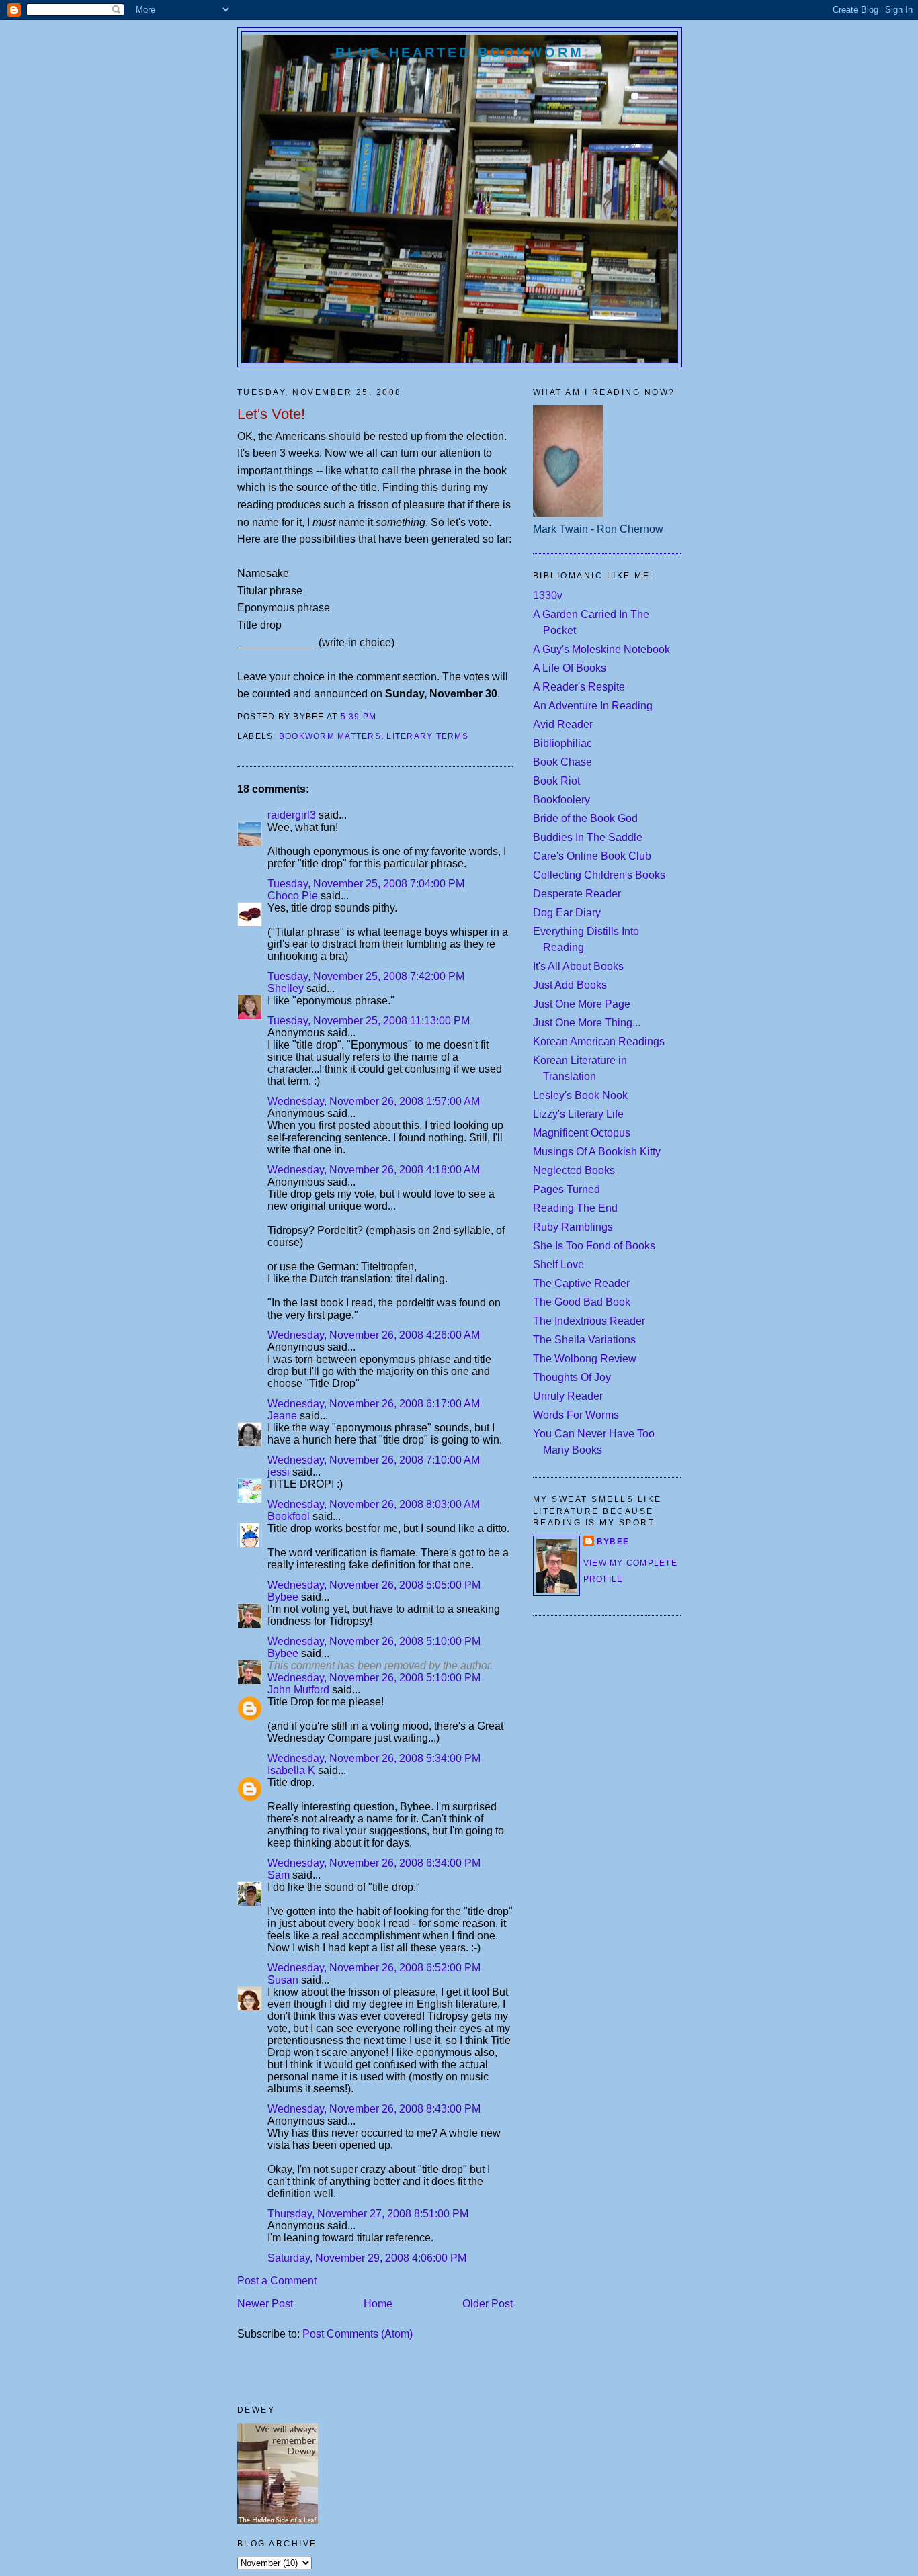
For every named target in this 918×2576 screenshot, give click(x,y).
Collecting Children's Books (599, 875)
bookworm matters (330, 736)
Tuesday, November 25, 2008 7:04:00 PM (366, 884)
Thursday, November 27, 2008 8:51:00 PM (368, 2214)
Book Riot (556, 781)
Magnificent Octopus (582, 1133)
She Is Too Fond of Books (594, 1246)
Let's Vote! (271, 414)
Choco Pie (293, 896)
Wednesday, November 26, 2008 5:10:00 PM (374, 1641)
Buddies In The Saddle (588, 837)
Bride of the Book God (585, 818)
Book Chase (562, 762)
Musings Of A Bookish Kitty (597, 1152)
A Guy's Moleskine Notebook (601, 649)
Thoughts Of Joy (572, 1377)
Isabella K (291, 1770)
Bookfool (289, 1516)
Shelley (286, 988)
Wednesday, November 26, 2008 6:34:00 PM (374, 1863)
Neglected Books (574, 1170)
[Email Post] (381, 717)
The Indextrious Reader (589, 1321)
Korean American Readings (599, 1041)
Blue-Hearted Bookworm (460, 52)
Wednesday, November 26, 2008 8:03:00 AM (374, 1504)
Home (378, 2304)
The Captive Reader (581, 1283)
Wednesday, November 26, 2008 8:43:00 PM (374, 2109)
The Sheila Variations (584, 1340)
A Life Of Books (570, 668)
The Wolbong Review (585, 1359)
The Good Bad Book (582, 1302)
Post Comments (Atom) (358, 2334)
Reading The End (575, 1208)
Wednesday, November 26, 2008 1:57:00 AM (374, 1101)
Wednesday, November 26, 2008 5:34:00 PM (374, 1758)
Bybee (283, 1597)
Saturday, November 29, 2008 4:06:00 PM (367, 2258)
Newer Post (265, 2304)
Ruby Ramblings (573, 1227)
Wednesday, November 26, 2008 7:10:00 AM (374, 1460)
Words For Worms (576, 1415)
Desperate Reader (577, 894)
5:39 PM (359, 717)
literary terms (427, 736)
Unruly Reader (568, 1396)
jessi (279, 1472)
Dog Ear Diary (567, 913)
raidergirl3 (292, 815)
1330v (548, 595)
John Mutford (298, 1690)
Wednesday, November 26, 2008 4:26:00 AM (374, 1335)
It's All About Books (578, 966)
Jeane (282, 1416)
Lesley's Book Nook (580, 1095)
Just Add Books (570, 985)
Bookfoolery (561, 800)
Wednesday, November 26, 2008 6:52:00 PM (374, 1968)
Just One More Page (582, 1004)
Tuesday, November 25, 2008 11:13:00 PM (369, 1021)
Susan (283, 1980)
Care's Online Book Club (592, 856)
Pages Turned (567, 1189)
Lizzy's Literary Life (578, 1114)
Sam (280, 1875)
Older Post (488, 2304)
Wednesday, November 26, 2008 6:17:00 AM (374, 1404)
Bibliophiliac (562, 743)
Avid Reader (563, 724)
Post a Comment (277, 2281)
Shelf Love (558, 1264)
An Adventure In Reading (593, 706)
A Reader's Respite (579, 687)
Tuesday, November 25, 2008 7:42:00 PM (366, 976)
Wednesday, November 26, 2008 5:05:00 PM (374, 1585)
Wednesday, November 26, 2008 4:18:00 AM (374, 1170)
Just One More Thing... (587, 1023)
